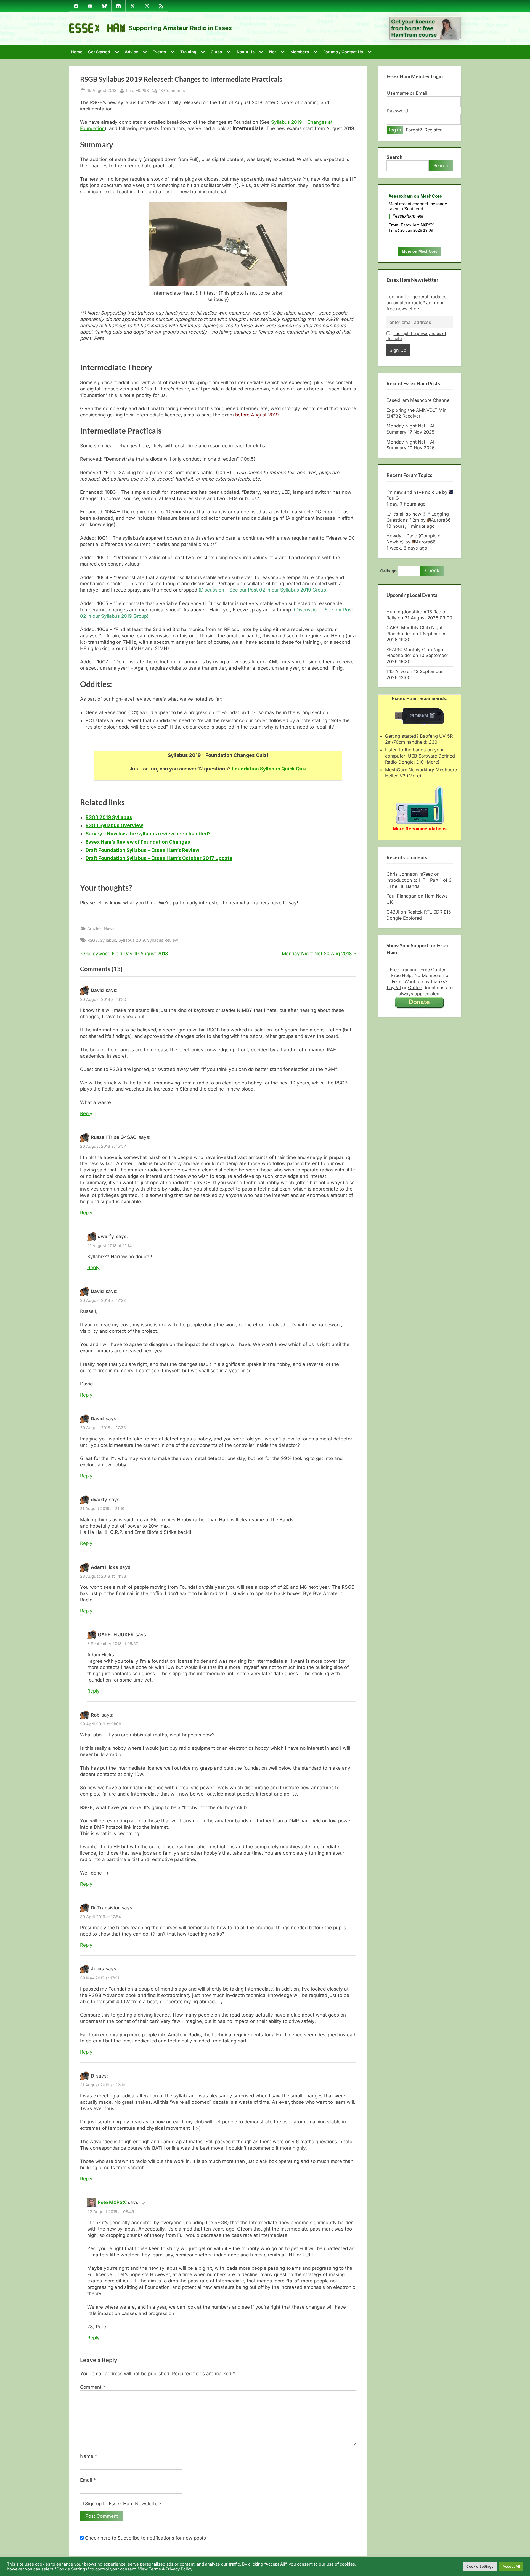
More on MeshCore (420, 251)
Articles (94, 928)
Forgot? (414, 130)
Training (188, 52)
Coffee (415, 988)
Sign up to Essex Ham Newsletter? (123, 2504)
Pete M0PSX (137, 90)
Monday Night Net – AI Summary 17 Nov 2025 (410, 429)
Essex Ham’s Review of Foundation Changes (138, 842)
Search (394, 157)
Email (88, 2480)
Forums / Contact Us (343, 52)
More (432, 762)
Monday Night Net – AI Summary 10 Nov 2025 (411, 445)
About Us (245, 52)
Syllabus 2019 (132, 940)
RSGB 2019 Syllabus (109, 817)
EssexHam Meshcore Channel (418, 400)
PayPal (394, 988)
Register (433, 130)
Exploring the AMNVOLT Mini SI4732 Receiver (417, 413)
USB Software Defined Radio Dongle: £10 (420, 759)
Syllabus (108, 940)
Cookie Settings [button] (480, 2566)
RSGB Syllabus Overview (114, 825)
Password (397, 111)
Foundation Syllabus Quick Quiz (269, 769)
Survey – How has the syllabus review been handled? (148, 834)
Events (159, 52)
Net (273, 52)
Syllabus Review (163, 940)
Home (77, 52)
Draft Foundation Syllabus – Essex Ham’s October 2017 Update (159, 858)
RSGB (92, 940)
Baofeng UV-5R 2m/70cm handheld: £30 (419, 739)
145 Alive (396, 671)
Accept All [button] (511, 2566)
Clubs (216, 52)
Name (89, 2456)
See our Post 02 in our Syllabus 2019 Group (278, 590)
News (109, 928)
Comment (93, 2387)
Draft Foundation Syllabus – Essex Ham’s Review (142, 850)
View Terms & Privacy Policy (165, 2569)
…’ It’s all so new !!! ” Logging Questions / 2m (418, 517)
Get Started (99, 52)
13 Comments (172, 91)
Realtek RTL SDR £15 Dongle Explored (419, 915)
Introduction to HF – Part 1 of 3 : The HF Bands (419, 883)
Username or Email (407, 93)
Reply (86, 1113)
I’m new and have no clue (414, 492)
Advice (132, 52)
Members (300, 52)
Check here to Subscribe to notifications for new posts (145, 2538)
